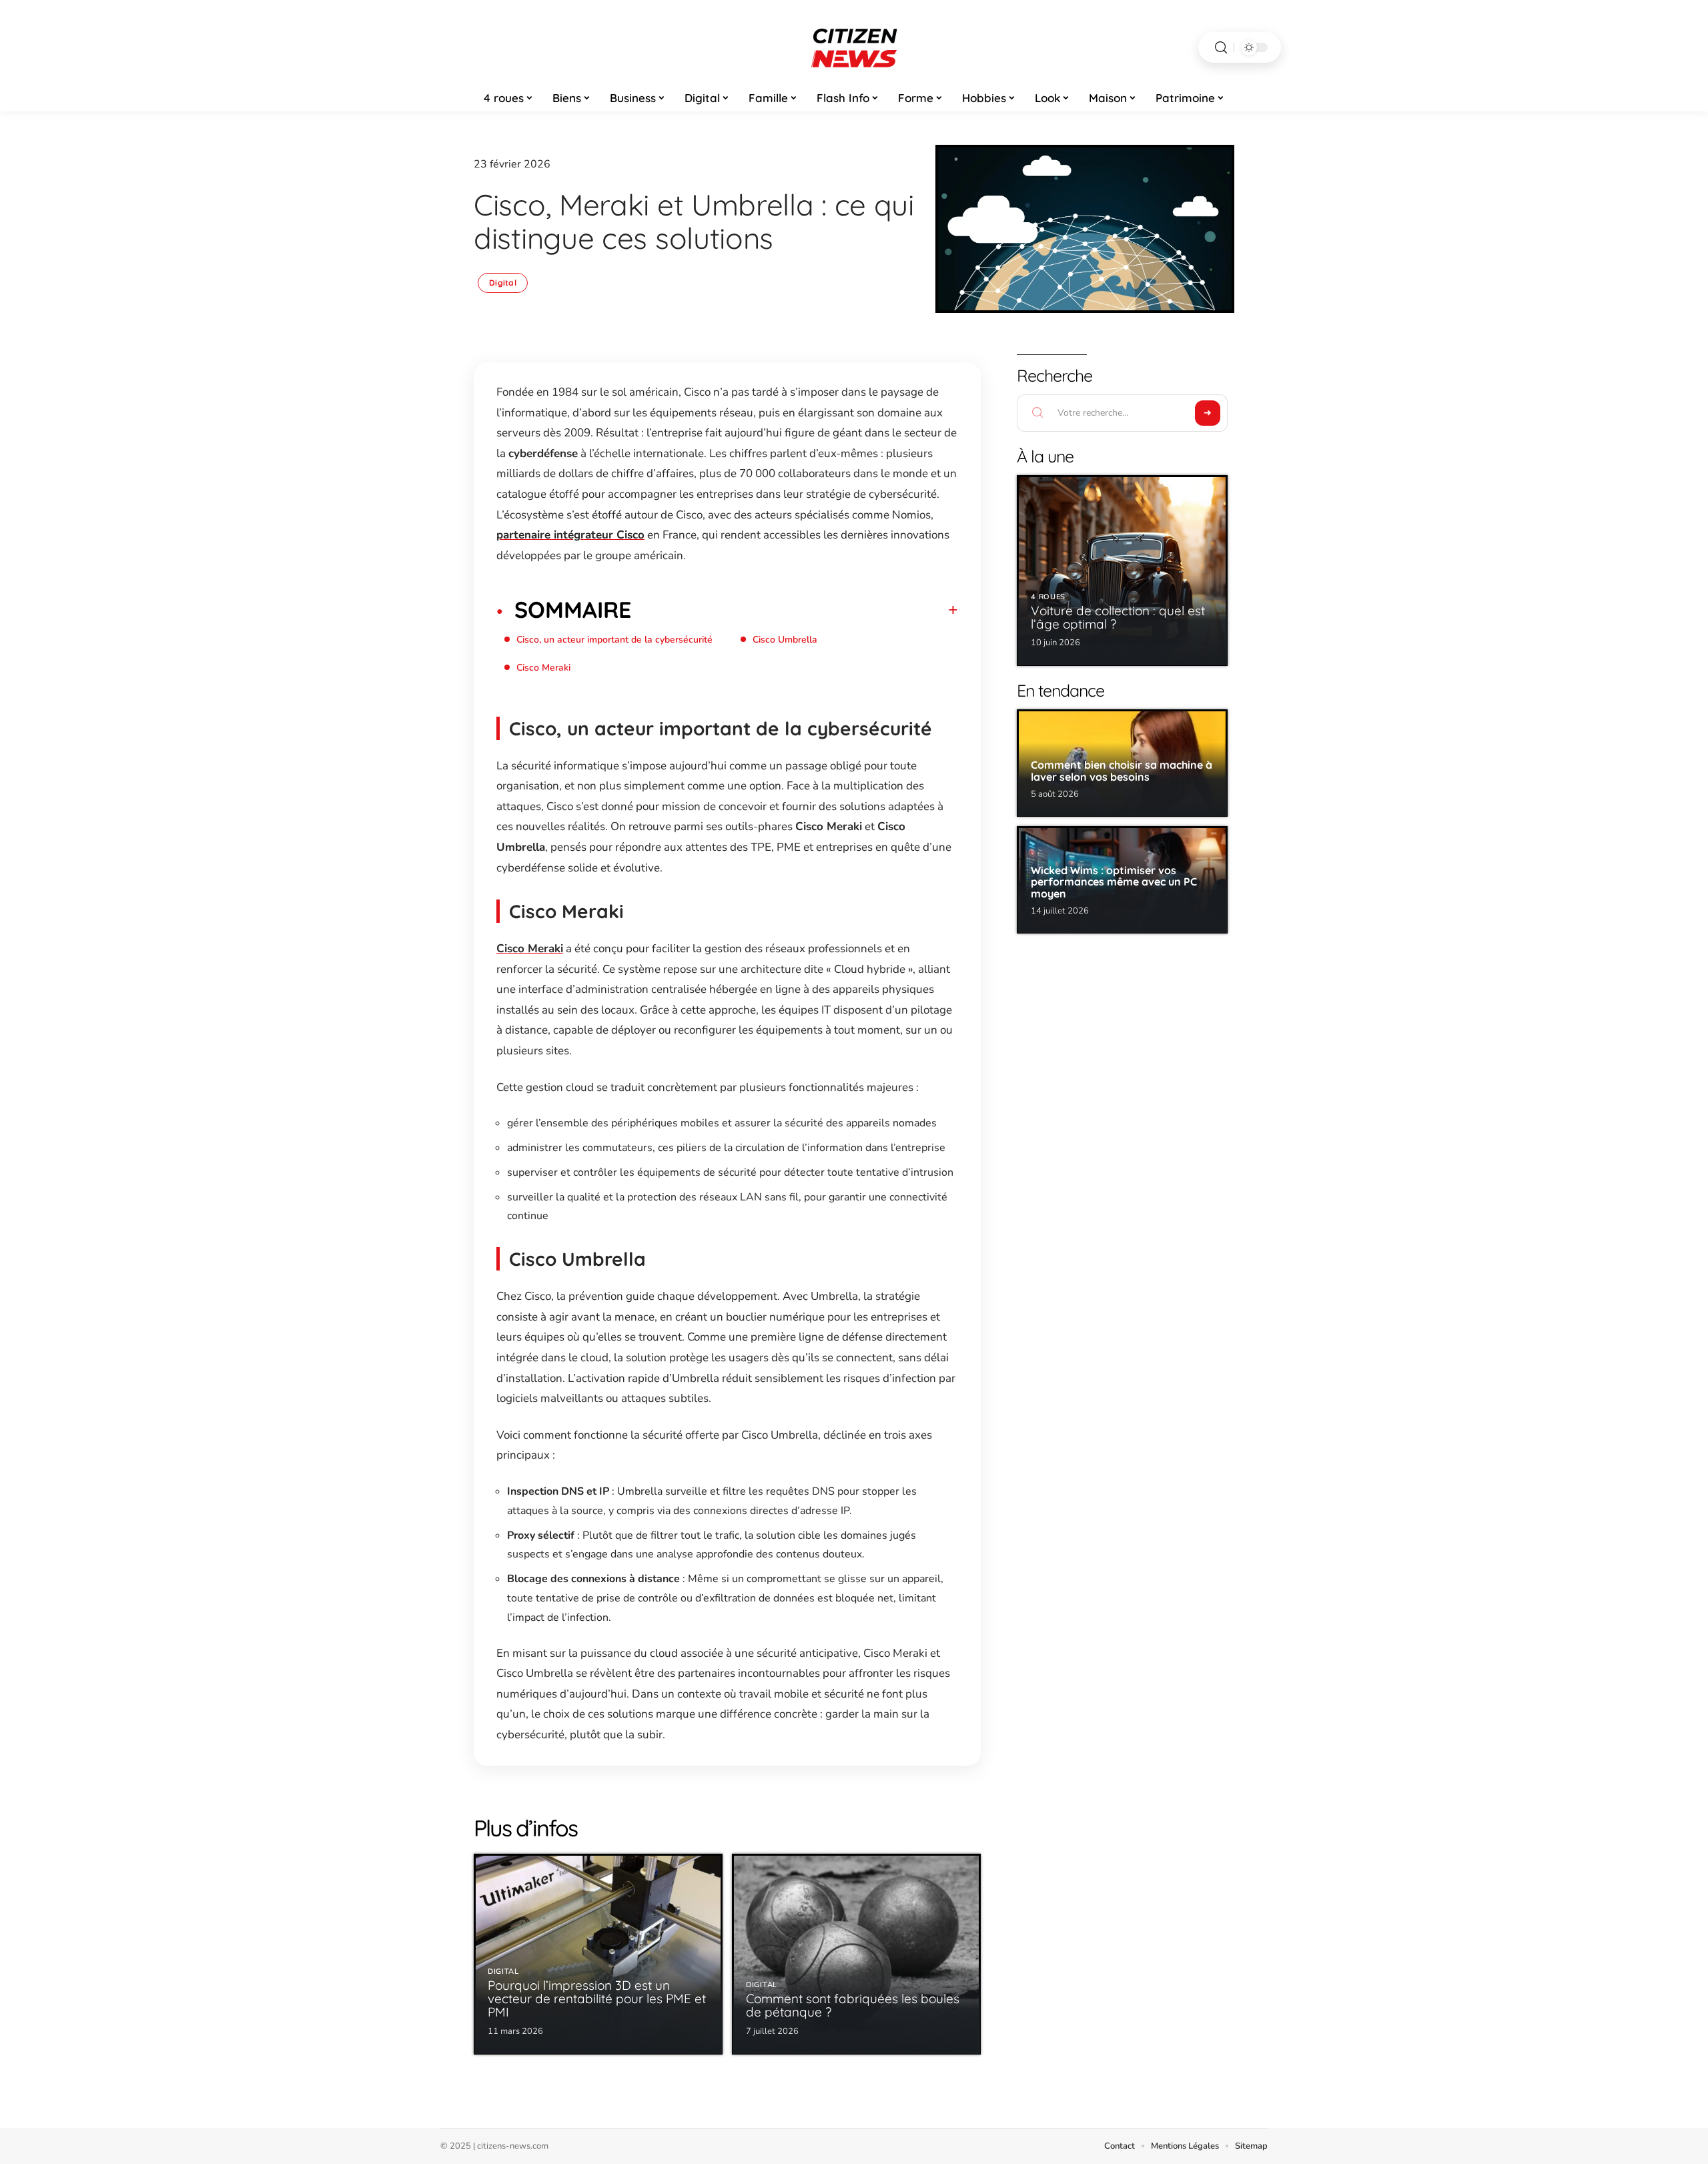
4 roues (1048, 597)
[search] (1221, 48)
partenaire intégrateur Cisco (570, 535)
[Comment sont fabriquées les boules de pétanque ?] (856, 1954)
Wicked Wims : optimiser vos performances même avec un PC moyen (1114, 882)
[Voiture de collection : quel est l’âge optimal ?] (1122, 571)
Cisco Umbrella (785, 640)
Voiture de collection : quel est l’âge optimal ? (1118, 617)
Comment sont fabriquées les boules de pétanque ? (853, 2005)
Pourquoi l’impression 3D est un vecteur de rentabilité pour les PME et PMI (597, 1999)
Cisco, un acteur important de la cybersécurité (614, 640)
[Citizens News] (854, 47)
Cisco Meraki (543, 668)
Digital (503, 283)
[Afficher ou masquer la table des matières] (795, 610)
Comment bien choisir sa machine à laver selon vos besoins (1122, 771)
